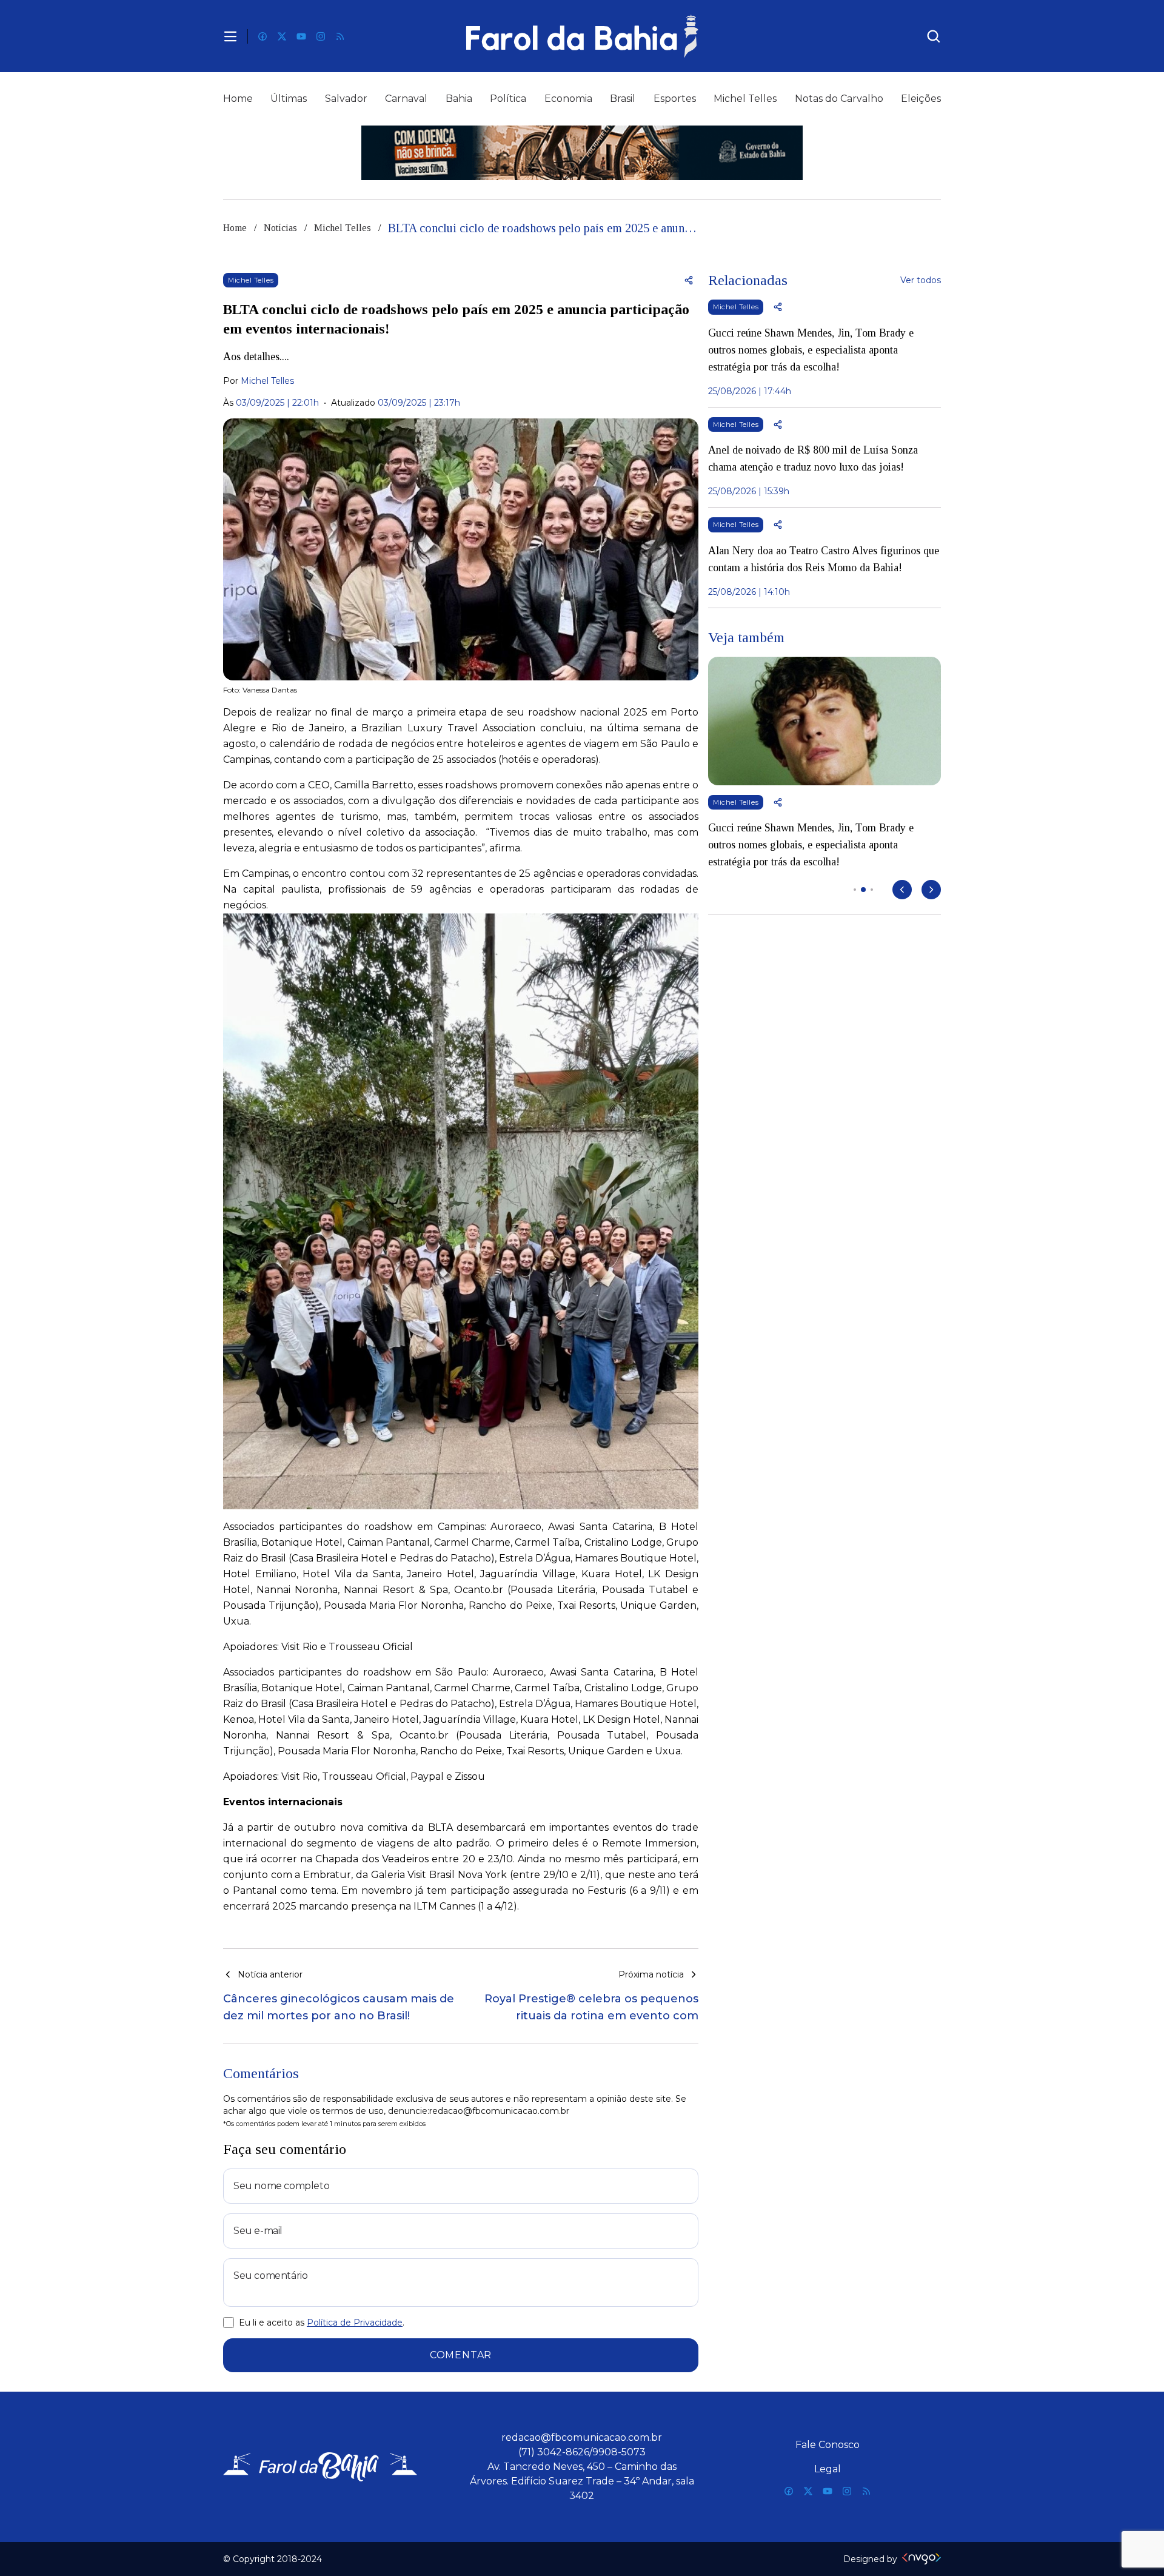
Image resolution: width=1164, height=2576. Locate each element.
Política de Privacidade (355, 2323)
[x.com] (282, 36)
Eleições (921, 99)
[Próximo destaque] (931, 890)
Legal (828, 2469)
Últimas (289, 99)
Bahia (459, 99)
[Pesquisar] (934, 36)
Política (508, 99)
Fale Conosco (828, 2445)
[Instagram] (321, 36)
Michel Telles (745, 99)
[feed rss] (340, 36)
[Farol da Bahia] (582, 36)
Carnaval (406, 99)
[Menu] (230, 36)
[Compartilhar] (689, 280)
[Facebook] (263, 36)
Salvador (346, 99)
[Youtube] (301, 36)
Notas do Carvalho (839, 99)
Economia (568, 99)
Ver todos (921, 280)
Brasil (623, 99)
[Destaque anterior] (902, 890)
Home (238, 99)
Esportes (675, 99)
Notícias (280, 228)
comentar (461, 2355)
